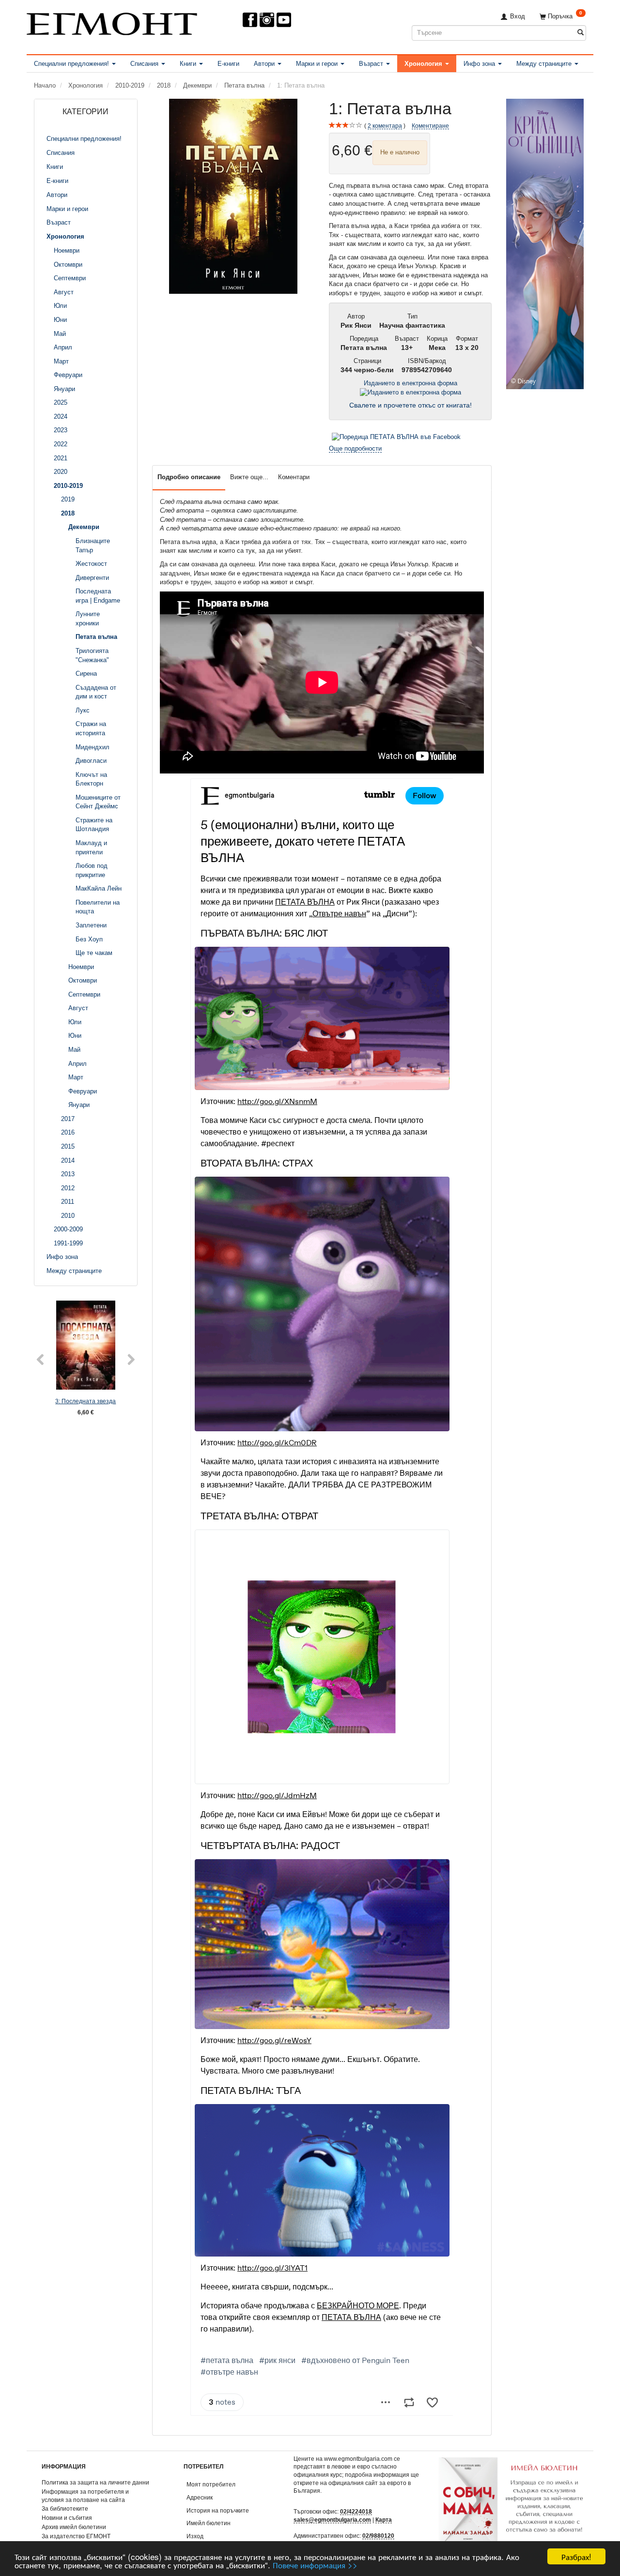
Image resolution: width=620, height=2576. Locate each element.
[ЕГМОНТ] (112, 22)
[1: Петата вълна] (233, 196)
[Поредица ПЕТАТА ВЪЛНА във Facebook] (396, 437)
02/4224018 (356, 2511)
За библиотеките (65, 2508)
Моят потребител (211, 2484)
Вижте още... (249, 477)
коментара (385, 126)
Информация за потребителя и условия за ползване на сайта (85, 2496)
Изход (195, 2536)
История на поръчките (218, 2510)
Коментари (294, 477)
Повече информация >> (315, 2565)
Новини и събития (67, 2518)
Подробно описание (189, 477)
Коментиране (430, 126)
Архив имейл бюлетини (74, 2527)
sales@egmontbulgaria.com (332, 2520)
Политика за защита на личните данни (95, 2482)
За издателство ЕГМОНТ (76, 2536)
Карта (384, 2520)
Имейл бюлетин (209, 2523)
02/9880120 (378, 2536)
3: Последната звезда (85, 1401)
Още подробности (355, 448)
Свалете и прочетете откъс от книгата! (411, 405)
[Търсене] (581, 33)
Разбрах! (576, 2556)
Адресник (200, 2497)
